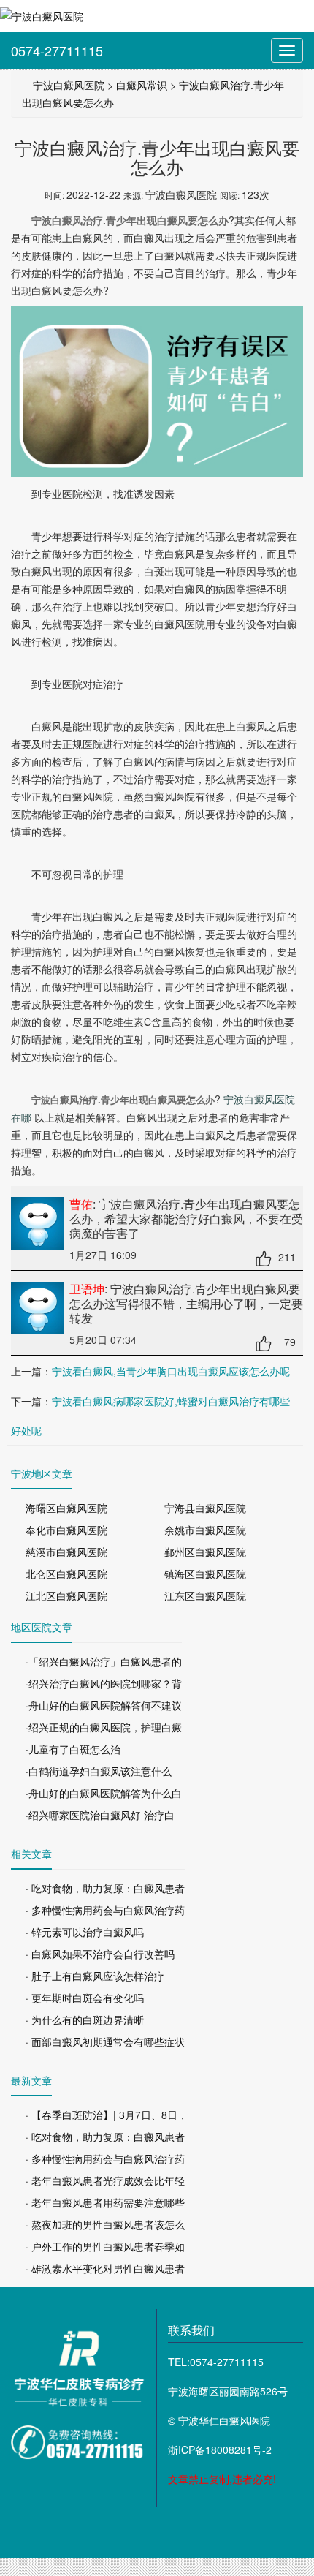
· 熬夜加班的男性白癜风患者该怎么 (105, 2224)
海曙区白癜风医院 (66, 1508)
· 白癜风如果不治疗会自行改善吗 (100, 1954)
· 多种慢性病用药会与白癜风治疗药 (105, 1910)
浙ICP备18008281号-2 (220, 2450)
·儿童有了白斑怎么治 (73, 1749)
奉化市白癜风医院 (66, 1530)
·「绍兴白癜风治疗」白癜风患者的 (104, 1661)
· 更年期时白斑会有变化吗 (85, 1998)
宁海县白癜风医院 (205, 1508)
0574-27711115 (57, 50)
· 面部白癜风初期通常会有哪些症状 (105, 2041)
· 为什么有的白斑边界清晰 (85, 2020)
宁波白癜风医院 (69, 85)
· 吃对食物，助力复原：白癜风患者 (105, 1888)
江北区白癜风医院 (66, 1595)
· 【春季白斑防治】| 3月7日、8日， (107, 2115)
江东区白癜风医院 (205, 1595)
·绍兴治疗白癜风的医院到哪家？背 (104, 1683)
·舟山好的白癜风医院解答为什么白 (104, 1793)
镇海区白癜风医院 (205, 1574)
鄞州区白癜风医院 (205, 1552)
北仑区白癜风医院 (66, 1574)
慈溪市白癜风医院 (66, 1552)
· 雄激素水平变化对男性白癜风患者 (105, 2268)
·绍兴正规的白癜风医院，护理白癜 (104, 1727)
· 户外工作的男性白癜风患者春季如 (105, 2246)
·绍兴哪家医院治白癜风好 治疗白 (100, 1815)
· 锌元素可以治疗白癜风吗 (85, 1932)
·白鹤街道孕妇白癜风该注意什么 (99, 1771)
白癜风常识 (142, 85)
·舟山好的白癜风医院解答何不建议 (104, 1705)
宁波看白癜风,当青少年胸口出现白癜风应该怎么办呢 (171, 1371)
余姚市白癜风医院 (205, 1530)
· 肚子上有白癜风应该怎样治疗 (95, 1976)
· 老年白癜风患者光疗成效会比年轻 (105, 2180)
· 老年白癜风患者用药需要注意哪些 (105, 2202)
